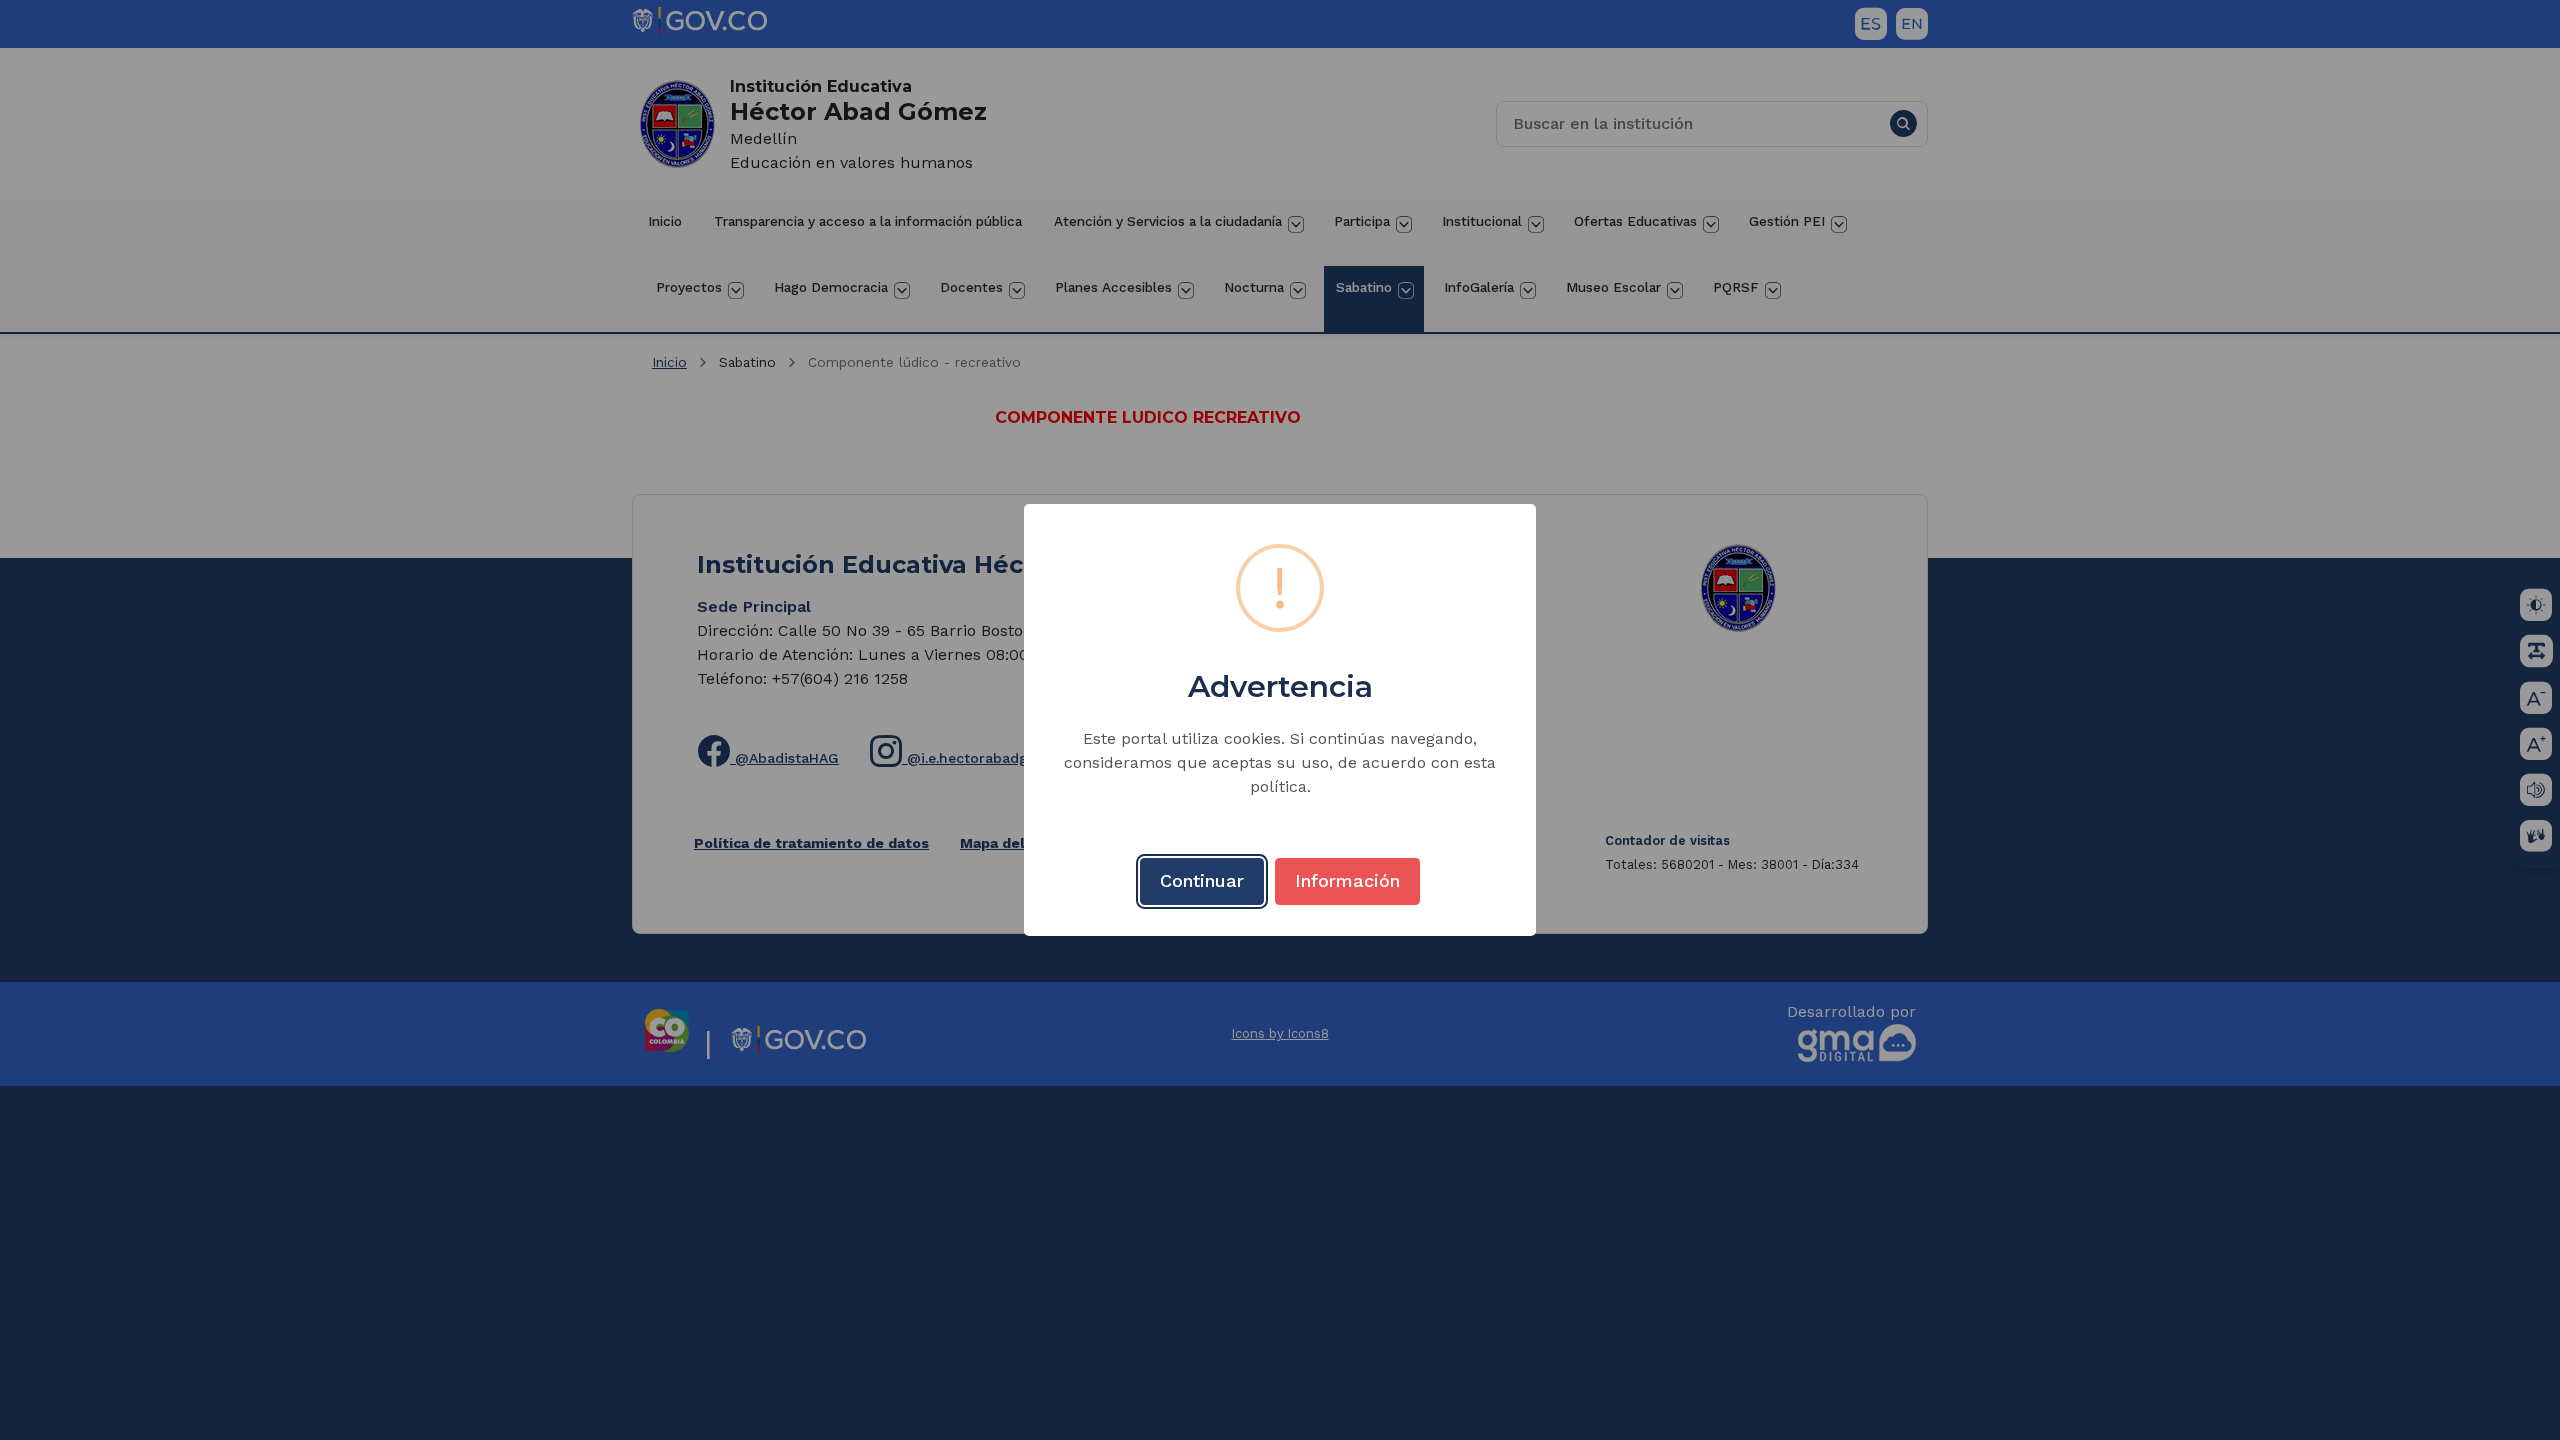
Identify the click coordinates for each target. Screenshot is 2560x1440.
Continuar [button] (1202, 880)
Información (1347, 880)
